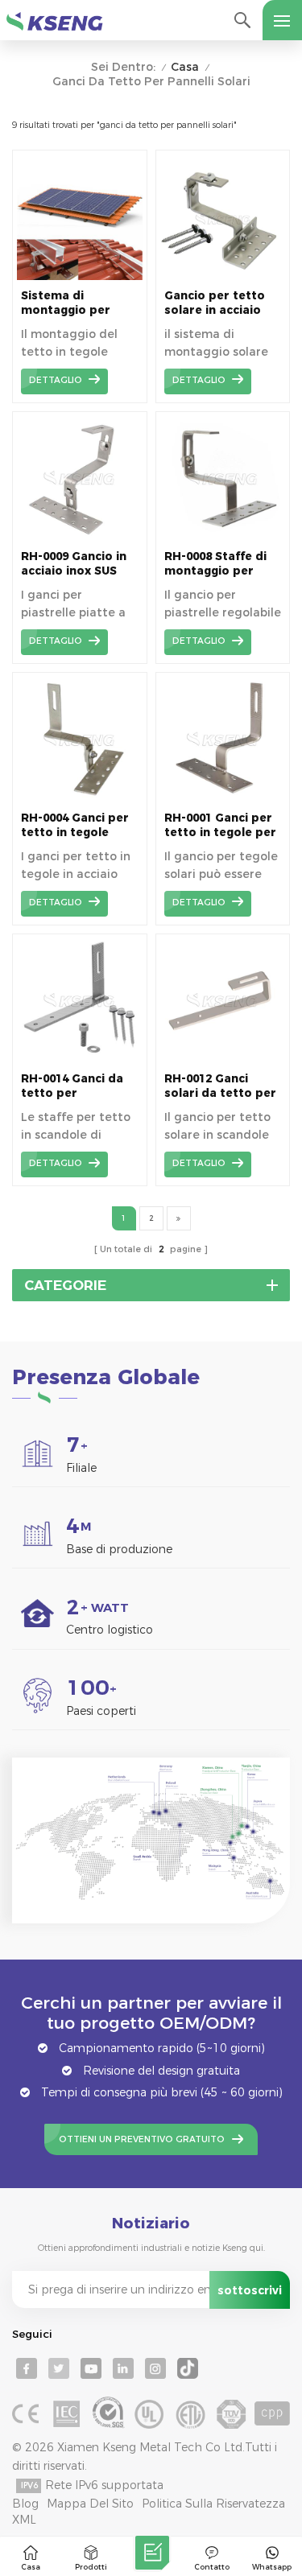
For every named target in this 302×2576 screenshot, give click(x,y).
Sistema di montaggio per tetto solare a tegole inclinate (67, 303)
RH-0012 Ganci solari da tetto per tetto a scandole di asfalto (221, 1086)
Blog (25, 2504)
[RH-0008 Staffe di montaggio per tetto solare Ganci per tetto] (223, 537)
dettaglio (56, 380)
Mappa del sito (90, 2504)
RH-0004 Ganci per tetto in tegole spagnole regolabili (78, 825)
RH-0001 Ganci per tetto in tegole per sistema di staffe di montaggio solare (222, 825)
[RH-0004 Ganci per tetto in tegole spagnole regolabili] (80, 798)
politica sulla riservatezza (213, 2504)
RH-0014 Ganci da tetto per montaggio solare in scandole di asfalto (74, 1086)
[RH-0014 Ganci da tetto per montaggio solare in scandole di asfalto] (80, 1059)
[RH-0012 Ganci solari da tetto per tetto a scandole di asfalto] (223, 1059)
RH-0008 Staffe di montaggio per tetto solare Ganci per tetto (219, 564)
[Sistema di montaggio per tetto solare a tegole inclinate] (80, 276)
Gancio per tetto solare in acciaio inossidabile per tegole (215, 303)
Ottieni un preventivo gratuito (142, 2139)
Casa (185, 67)
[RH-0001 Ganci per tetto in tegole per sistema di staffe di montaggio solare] (223, 798)
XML (24, 2520)
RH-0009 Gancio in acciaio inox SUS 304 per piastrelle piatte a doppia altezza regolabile (75, 564)
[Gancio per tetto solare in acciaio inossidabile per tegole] (223, 276)
